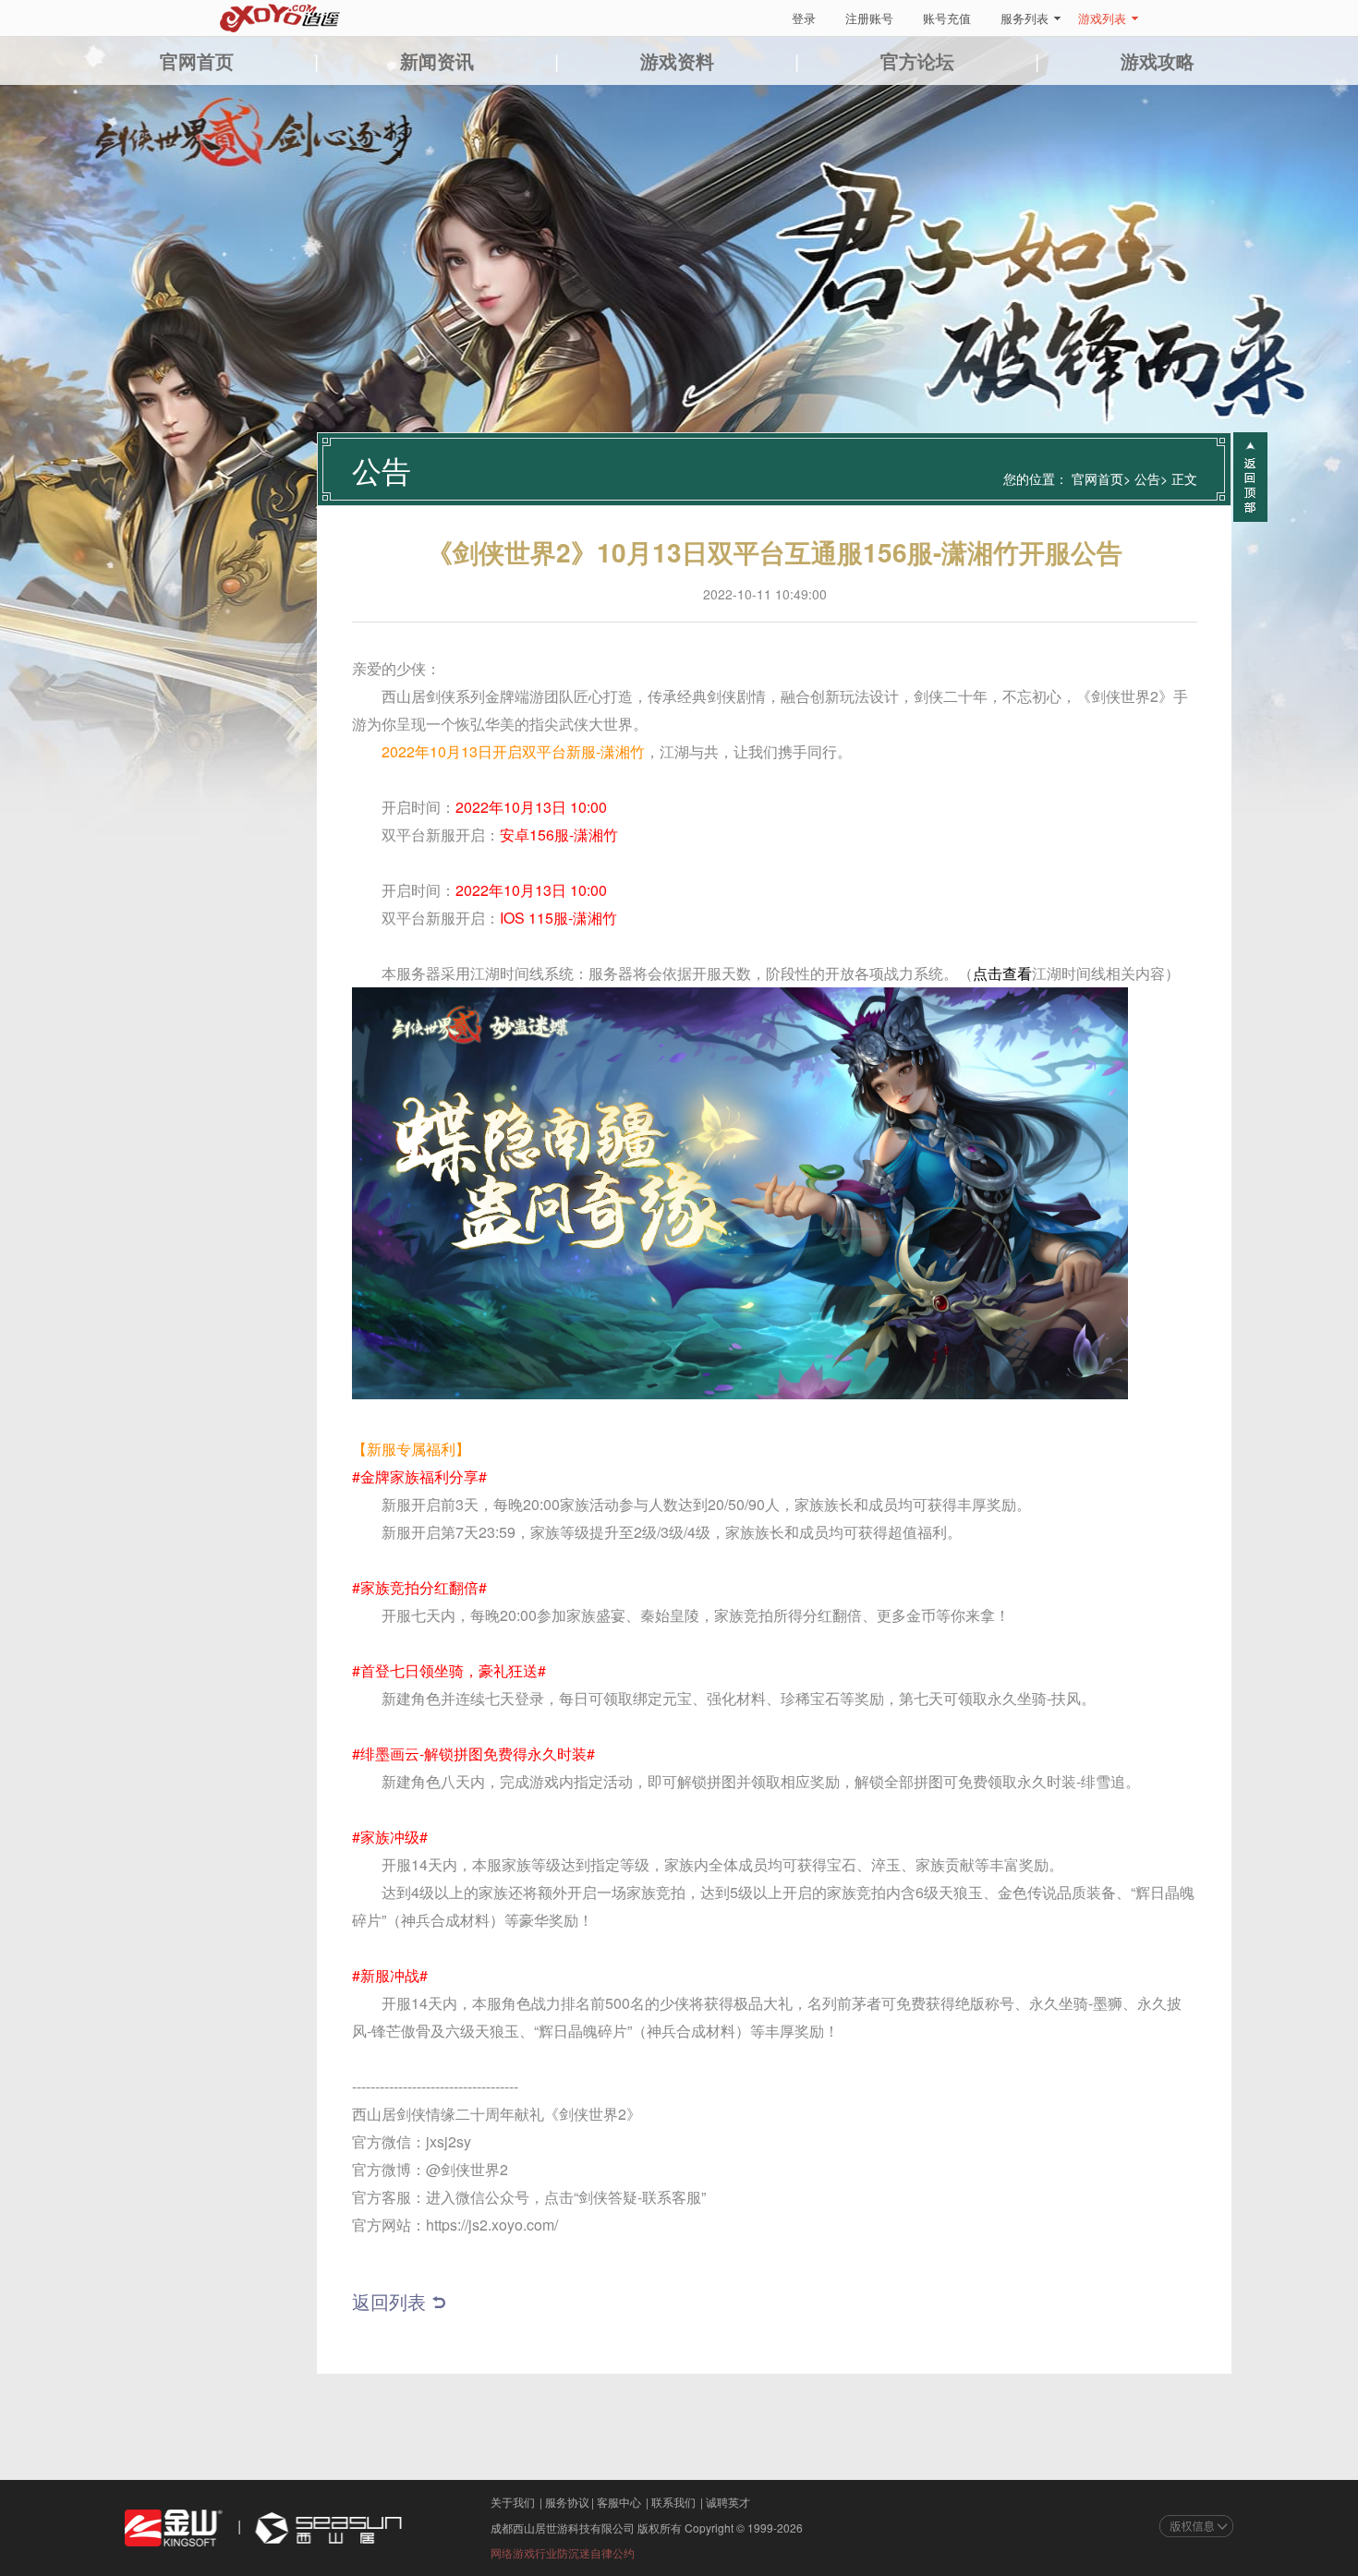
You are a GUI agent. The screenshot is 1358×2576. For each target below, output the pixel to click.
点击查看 (1002, 973)
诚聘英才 (728, 2502)
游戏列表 (1102, 18)
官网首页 (197, 60)
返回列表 (389, 2301)
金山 (174, 2528)
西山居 (326, 2528)
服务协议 (567, 2502)
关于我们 (513, 2502)
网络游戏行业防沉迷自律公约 (563, 2552)
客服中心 (619, 2502)
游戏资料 (677, 60)
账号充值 (947, 18)
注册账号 (869, 18)
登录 (804, 18)
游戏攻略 (1158, 60)
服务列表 (1025, 18)
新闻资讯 (437, 60)
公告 (1147, 478)
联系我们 (673, 2502)
